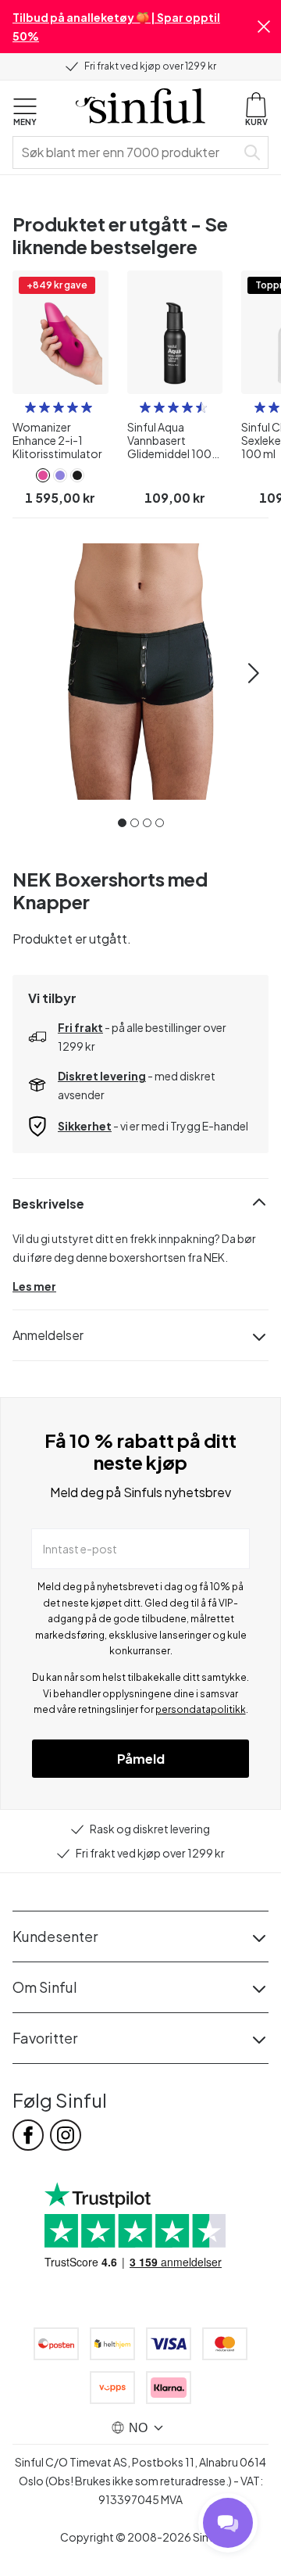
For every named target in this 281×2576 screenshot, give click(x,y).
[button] (264, 27)
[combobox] (127, 152)
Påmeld (141, 1759)
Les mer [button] (34, 1286)
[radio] (30, 407)
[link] (43, 475)
